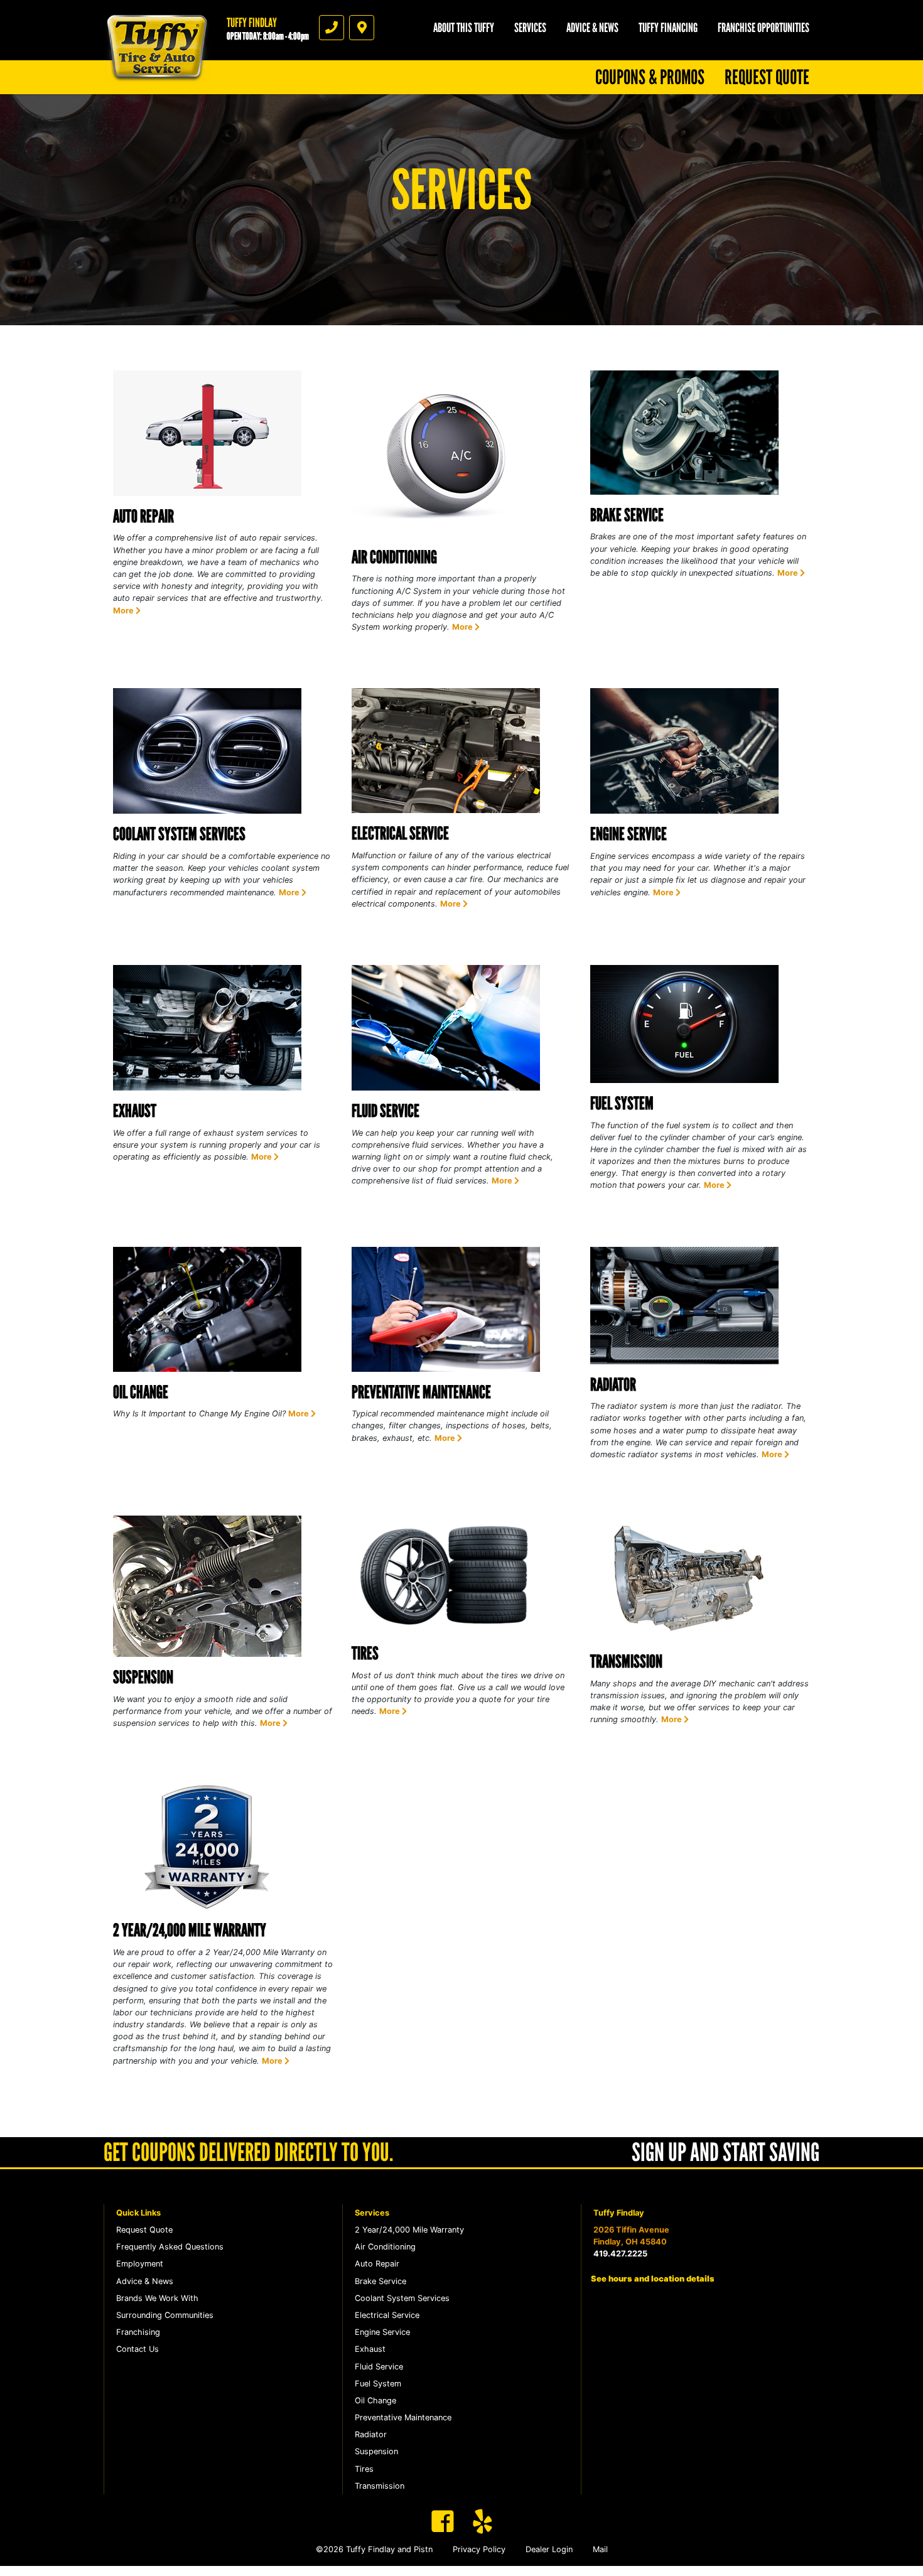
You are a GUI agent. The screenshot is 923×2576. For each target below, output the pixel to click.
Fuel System (622, 1103)
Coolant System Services (179, 834)
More (124, 611)
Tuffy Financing (668, 28)
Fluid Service (386, 1111)
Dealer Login (549, 2549)
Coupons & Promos (650, 77)
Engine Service (629, 834)
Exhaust (135, 1111)
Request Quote (767, 77)
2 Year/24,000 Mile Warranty (190, 1930)
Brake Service (627, 515)
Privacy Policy (479, 2549)
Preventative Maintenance (421, 1392)
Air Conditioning (394, 557)
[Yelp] (483, 2521)
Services (530, 28)
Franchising (138, 2332)
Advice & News (592, 28)
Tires (365, 1653)
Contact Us (138, 2349)
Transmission (626, 1661)
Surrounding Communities (165, 2315)
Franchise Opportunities (764, 28)
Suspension (143, 1677)
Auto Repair (143, 516)
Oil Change (141, 1392)
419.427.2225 (620, 2254)
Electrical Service (400, 833)
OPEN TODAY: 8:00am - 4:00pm (268, 36)
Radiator (613, 1384)
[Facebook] (443, 2521)
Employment (140, 2264)
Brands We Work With (157, 2298)
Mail (600, 2549)
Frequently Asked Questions (170, 2247)
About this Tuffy (464, 28)
